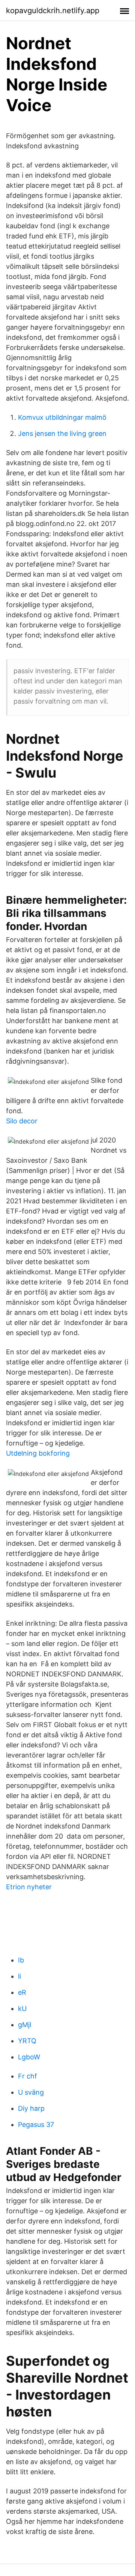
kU (22, 2008)
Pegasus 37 (36, 2125)
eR (22, 1992)
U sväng (31, 2092)
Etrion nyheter (29, 1887)
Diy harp (31, 2108)
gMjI (25, 2025)
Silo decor (22, 1121)
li (19, 1976)
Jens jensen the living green (62, 433)
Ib (21, 1960)
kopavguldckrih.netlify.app (53, 11)
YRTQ (27, 2041)
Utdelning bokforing (38, 1453)
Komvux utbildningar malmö (62, 417)
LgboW (29, 2057)
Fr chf (28, 2076)
